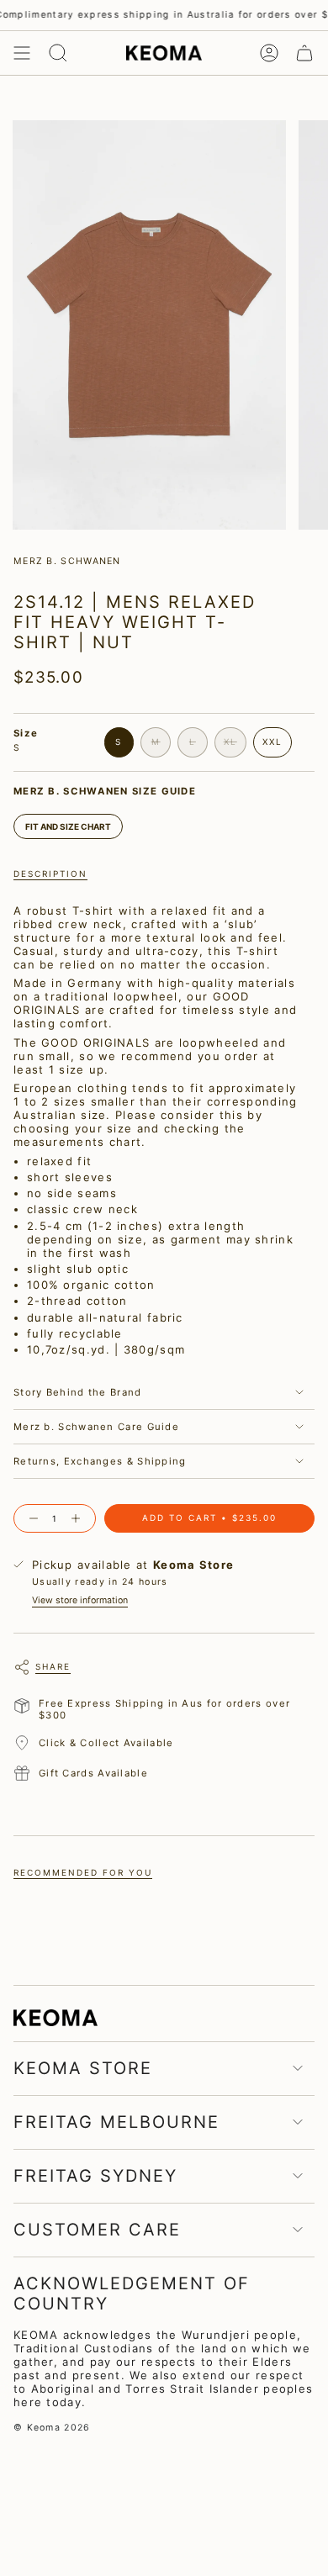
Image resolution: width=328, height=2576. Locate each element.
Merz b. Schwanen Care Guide (96, 1427)
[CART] (304, 53)
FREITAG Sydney (95, 2176)
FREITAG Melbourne (116, 2122)
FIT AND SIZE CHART (68, 826)
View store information (80, 1600)
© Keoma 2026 (52, 2428)
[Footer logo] (56, 2017)
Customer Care (97, 2230)
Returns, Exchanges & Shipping (100, 1461)
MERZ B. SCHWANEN (67, 561)
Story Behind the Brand (78, 1392)
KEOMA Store (83, 2068)
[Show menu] (22, 53)
